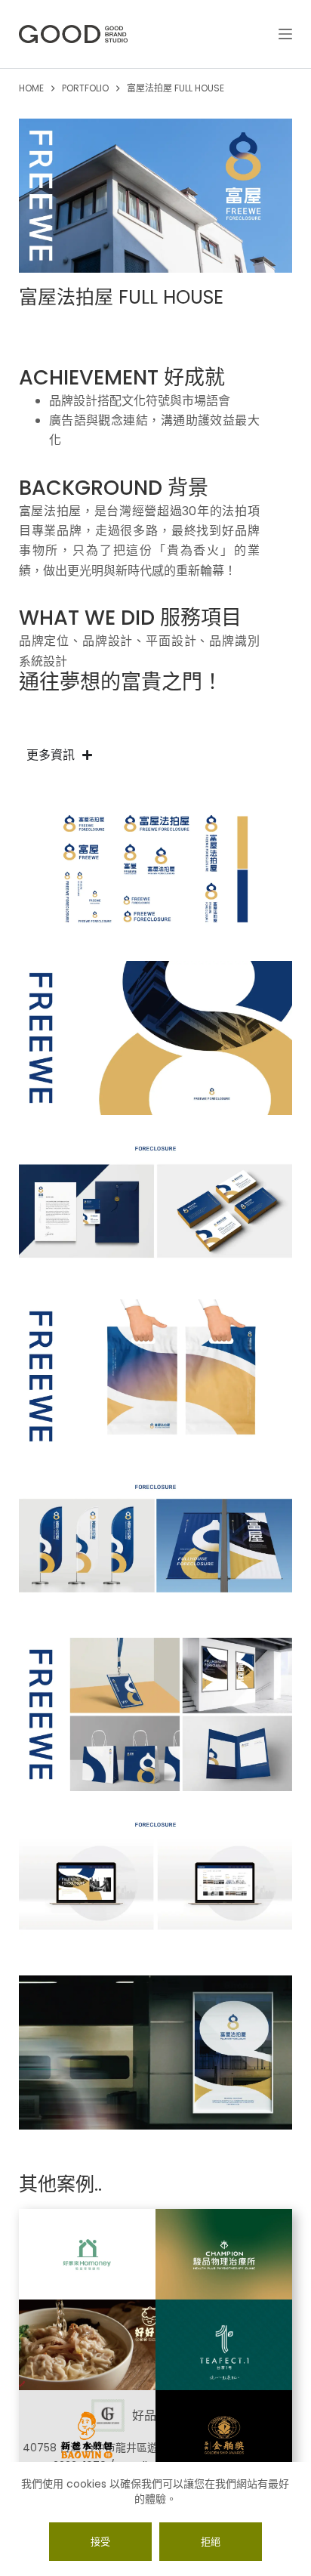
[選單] (285, 34)
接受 (100, 2542)
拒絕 (211, 2542)
